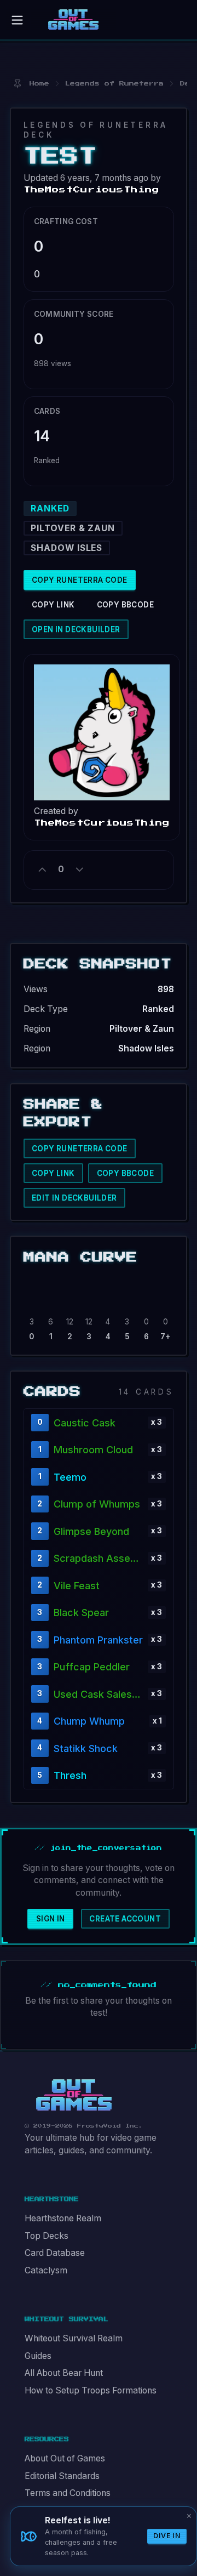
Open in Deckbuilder (76, 629)
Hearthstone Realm (63, 2218)
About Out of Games (65, 2458)
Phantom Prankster (98, 1640)
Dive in (167, 2536)
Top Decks (47, 2236)
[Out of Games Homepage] (74, 2095)
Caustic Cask (85, 1423)
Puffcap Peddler (92, 1667)
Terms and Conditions (68, 2493)
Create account (125, 1919)
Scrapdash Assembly (98, 1558)
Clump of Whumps (97, 1504)
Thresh (70, 1775)
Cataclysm (46, 2270)
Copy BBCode (125, 605)
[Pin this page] (17, 84)
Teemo (70, 1477)
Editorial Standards (62, 2476)
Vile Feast (77, 1586)
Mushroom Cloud (93, 1450)
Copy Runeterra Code (80, 580)
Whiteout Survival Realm (74, 2338)
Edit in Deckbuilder (74, 1198)
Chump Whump (89, 1721)
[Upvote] (43, 869)
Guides (38, 2356)
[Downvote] (79, 869)
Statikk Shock (86, 1748)
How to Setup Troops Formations (91, 2390)
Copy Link (53, 605)
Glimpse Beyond (91, 1531)
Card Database (55, 2253)
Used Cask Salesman (98, 1694)
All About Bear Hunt (64, 2373)
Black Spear (81, 1613)
